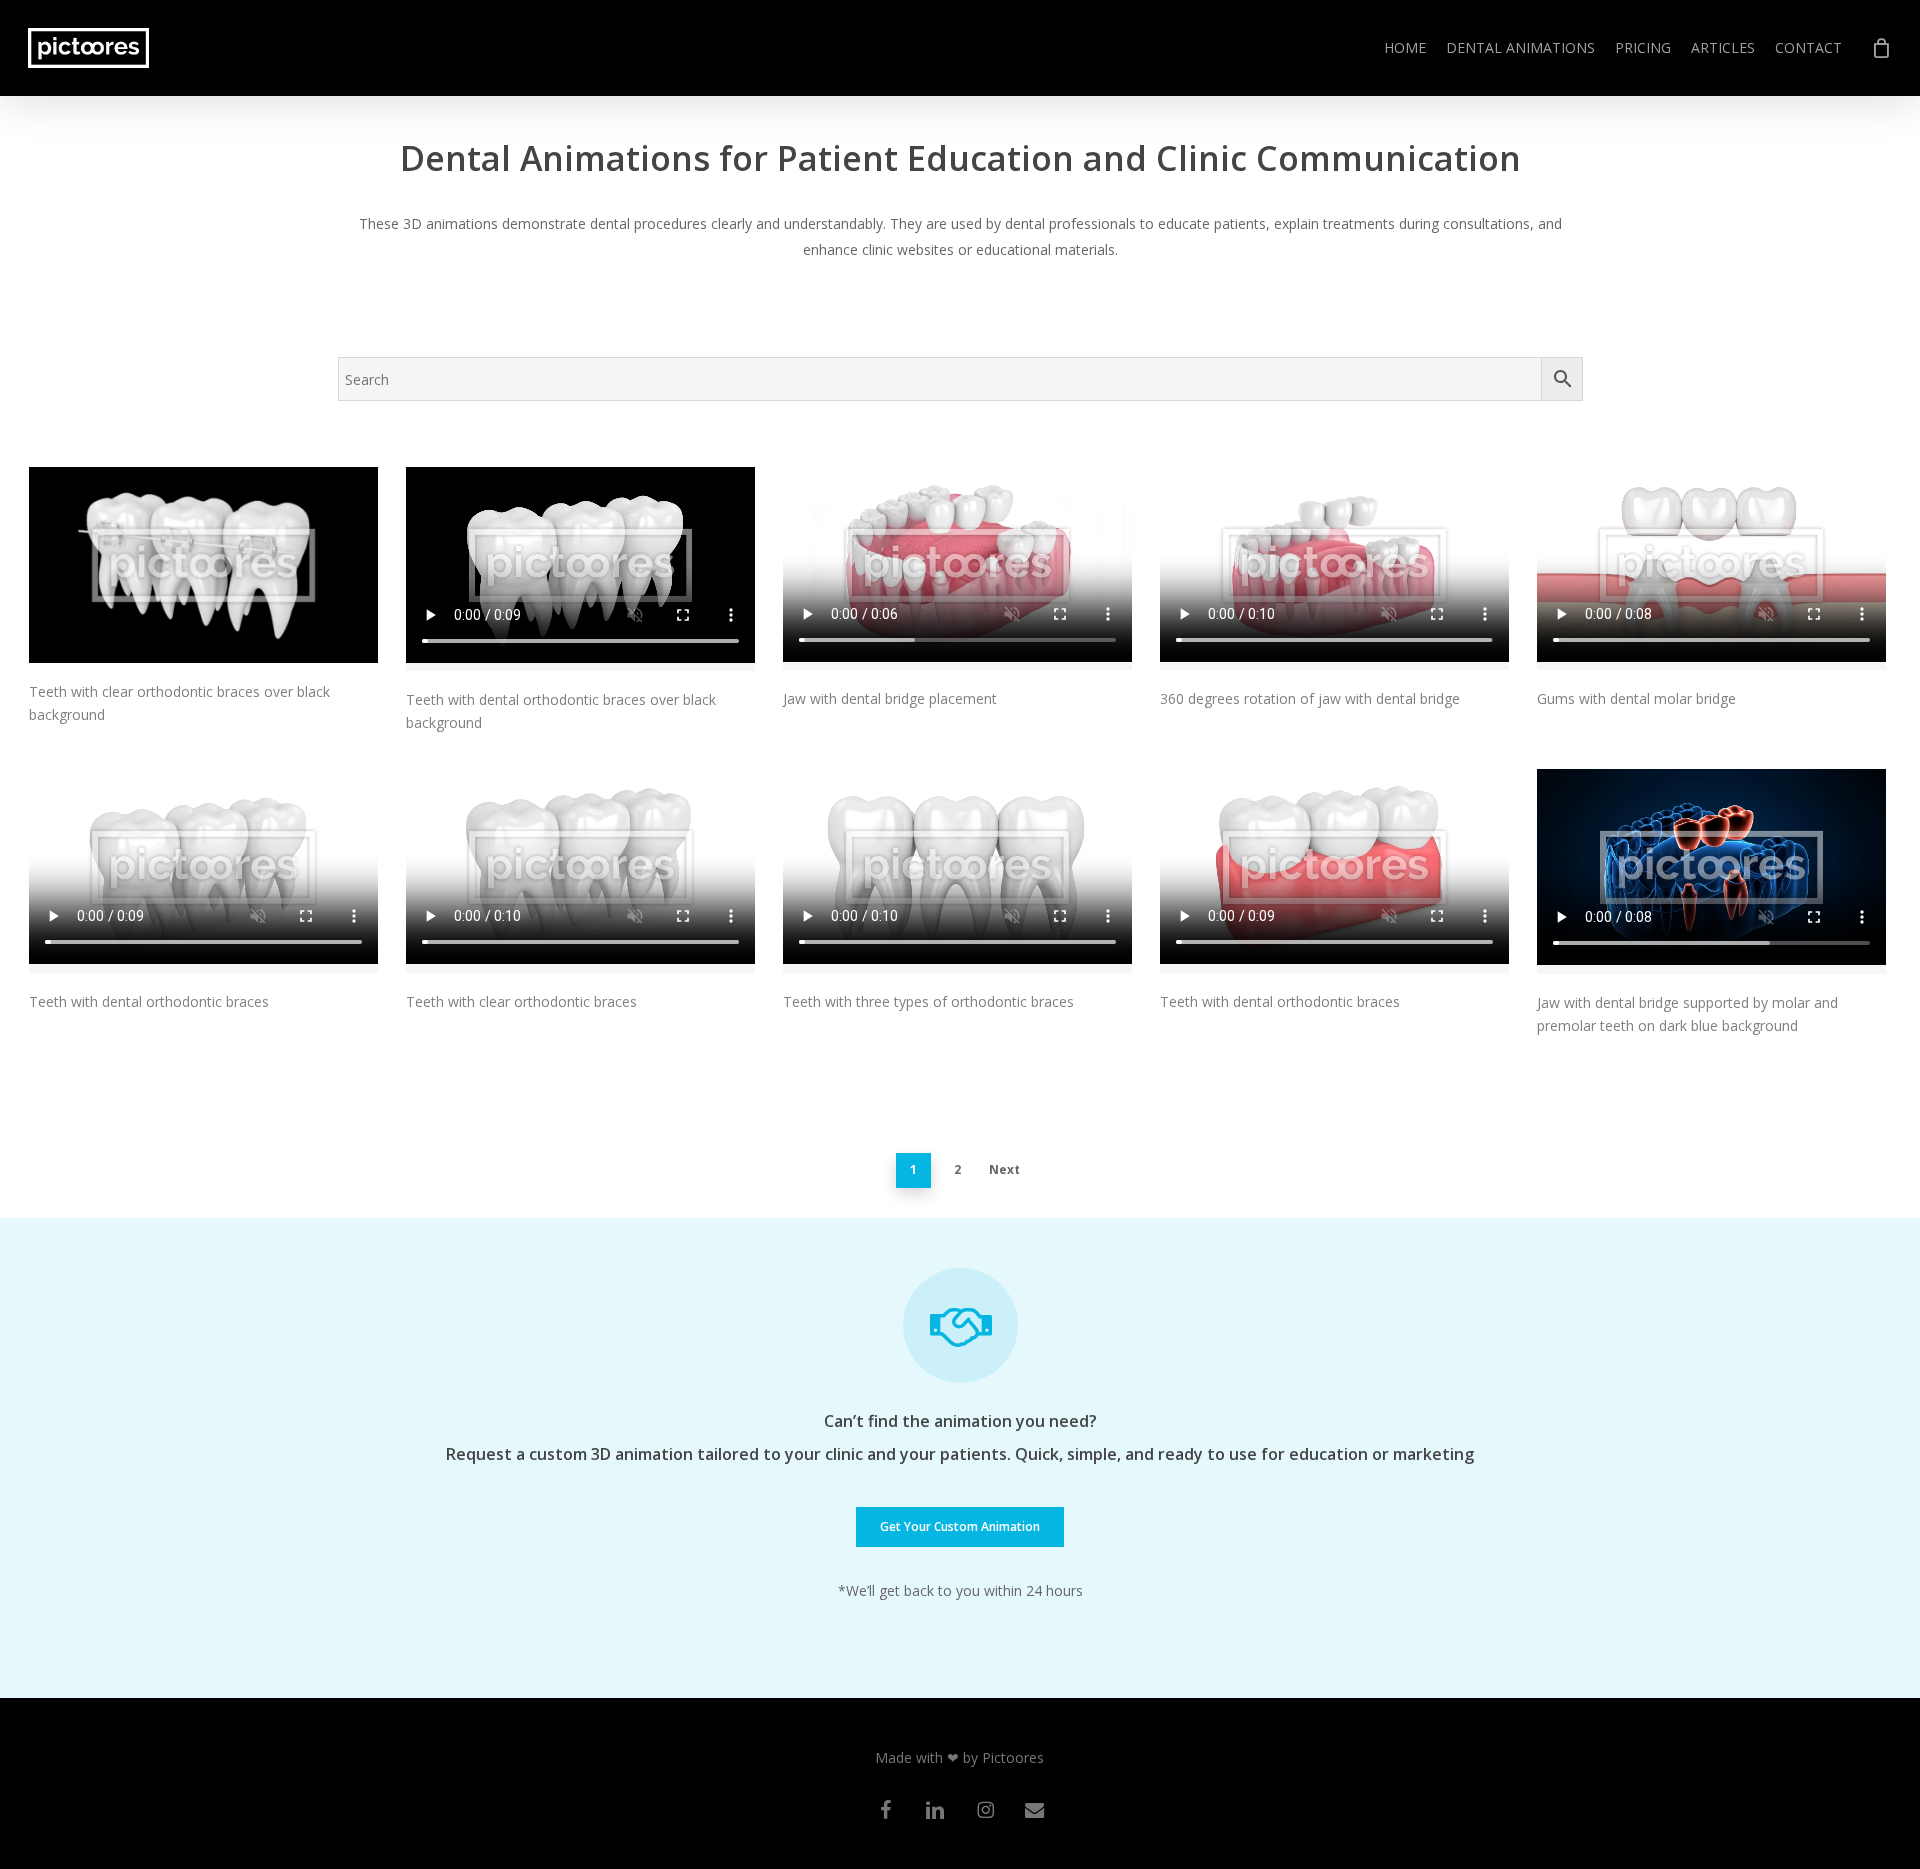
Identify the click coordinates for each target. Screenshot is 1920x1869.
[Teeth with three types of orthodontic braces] (957, 870)
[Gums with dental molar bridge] (1711, 568)
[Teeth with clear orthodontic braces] (580, 870)
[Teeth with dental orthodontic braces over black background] (580, 569)
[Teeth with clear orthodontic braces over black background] (203, 565)
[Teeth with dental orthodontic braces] (203, 870)
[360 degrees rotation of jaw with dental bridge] (1334, 568)
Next (1004, 1169)
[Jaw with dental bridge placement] (957, 568)
